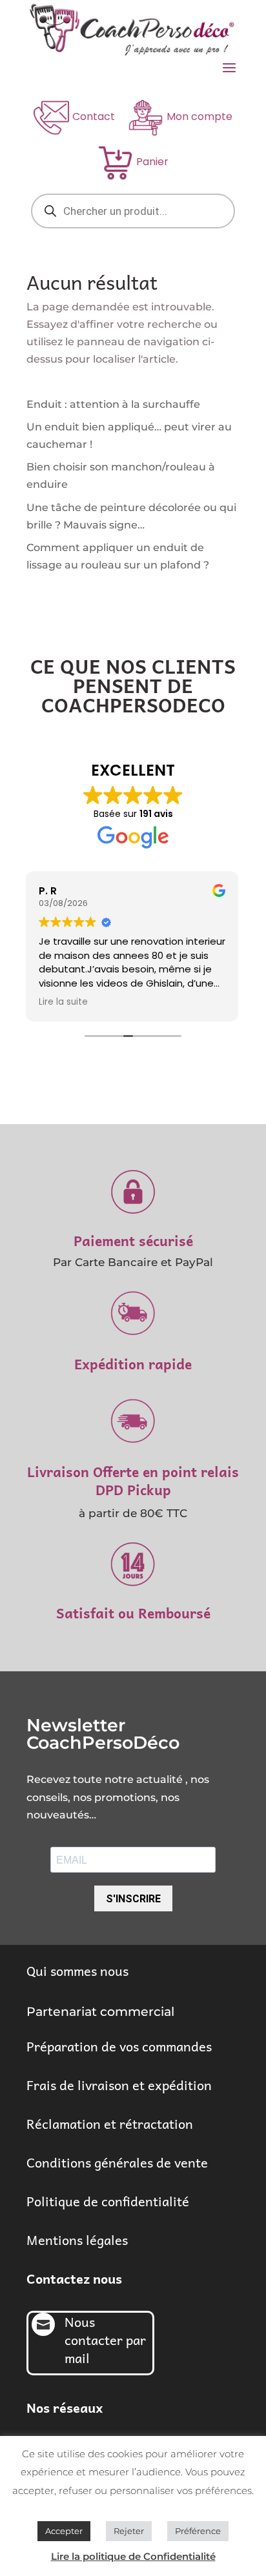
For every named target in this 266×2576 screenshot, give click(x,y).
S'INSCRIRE (133, 1899)
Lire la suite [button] (63, 1002)
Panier (152, 162)
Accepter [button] (64, 2531)
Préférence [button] (198, 2531)
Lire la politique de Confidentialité (133, 2556)
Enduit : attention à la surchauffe (113, 404)
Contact (94, 116)
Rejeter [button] (129, 2531)
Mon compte (200, 116)
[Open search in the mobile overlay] (133, 211)
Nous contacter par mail (105, 2340)
